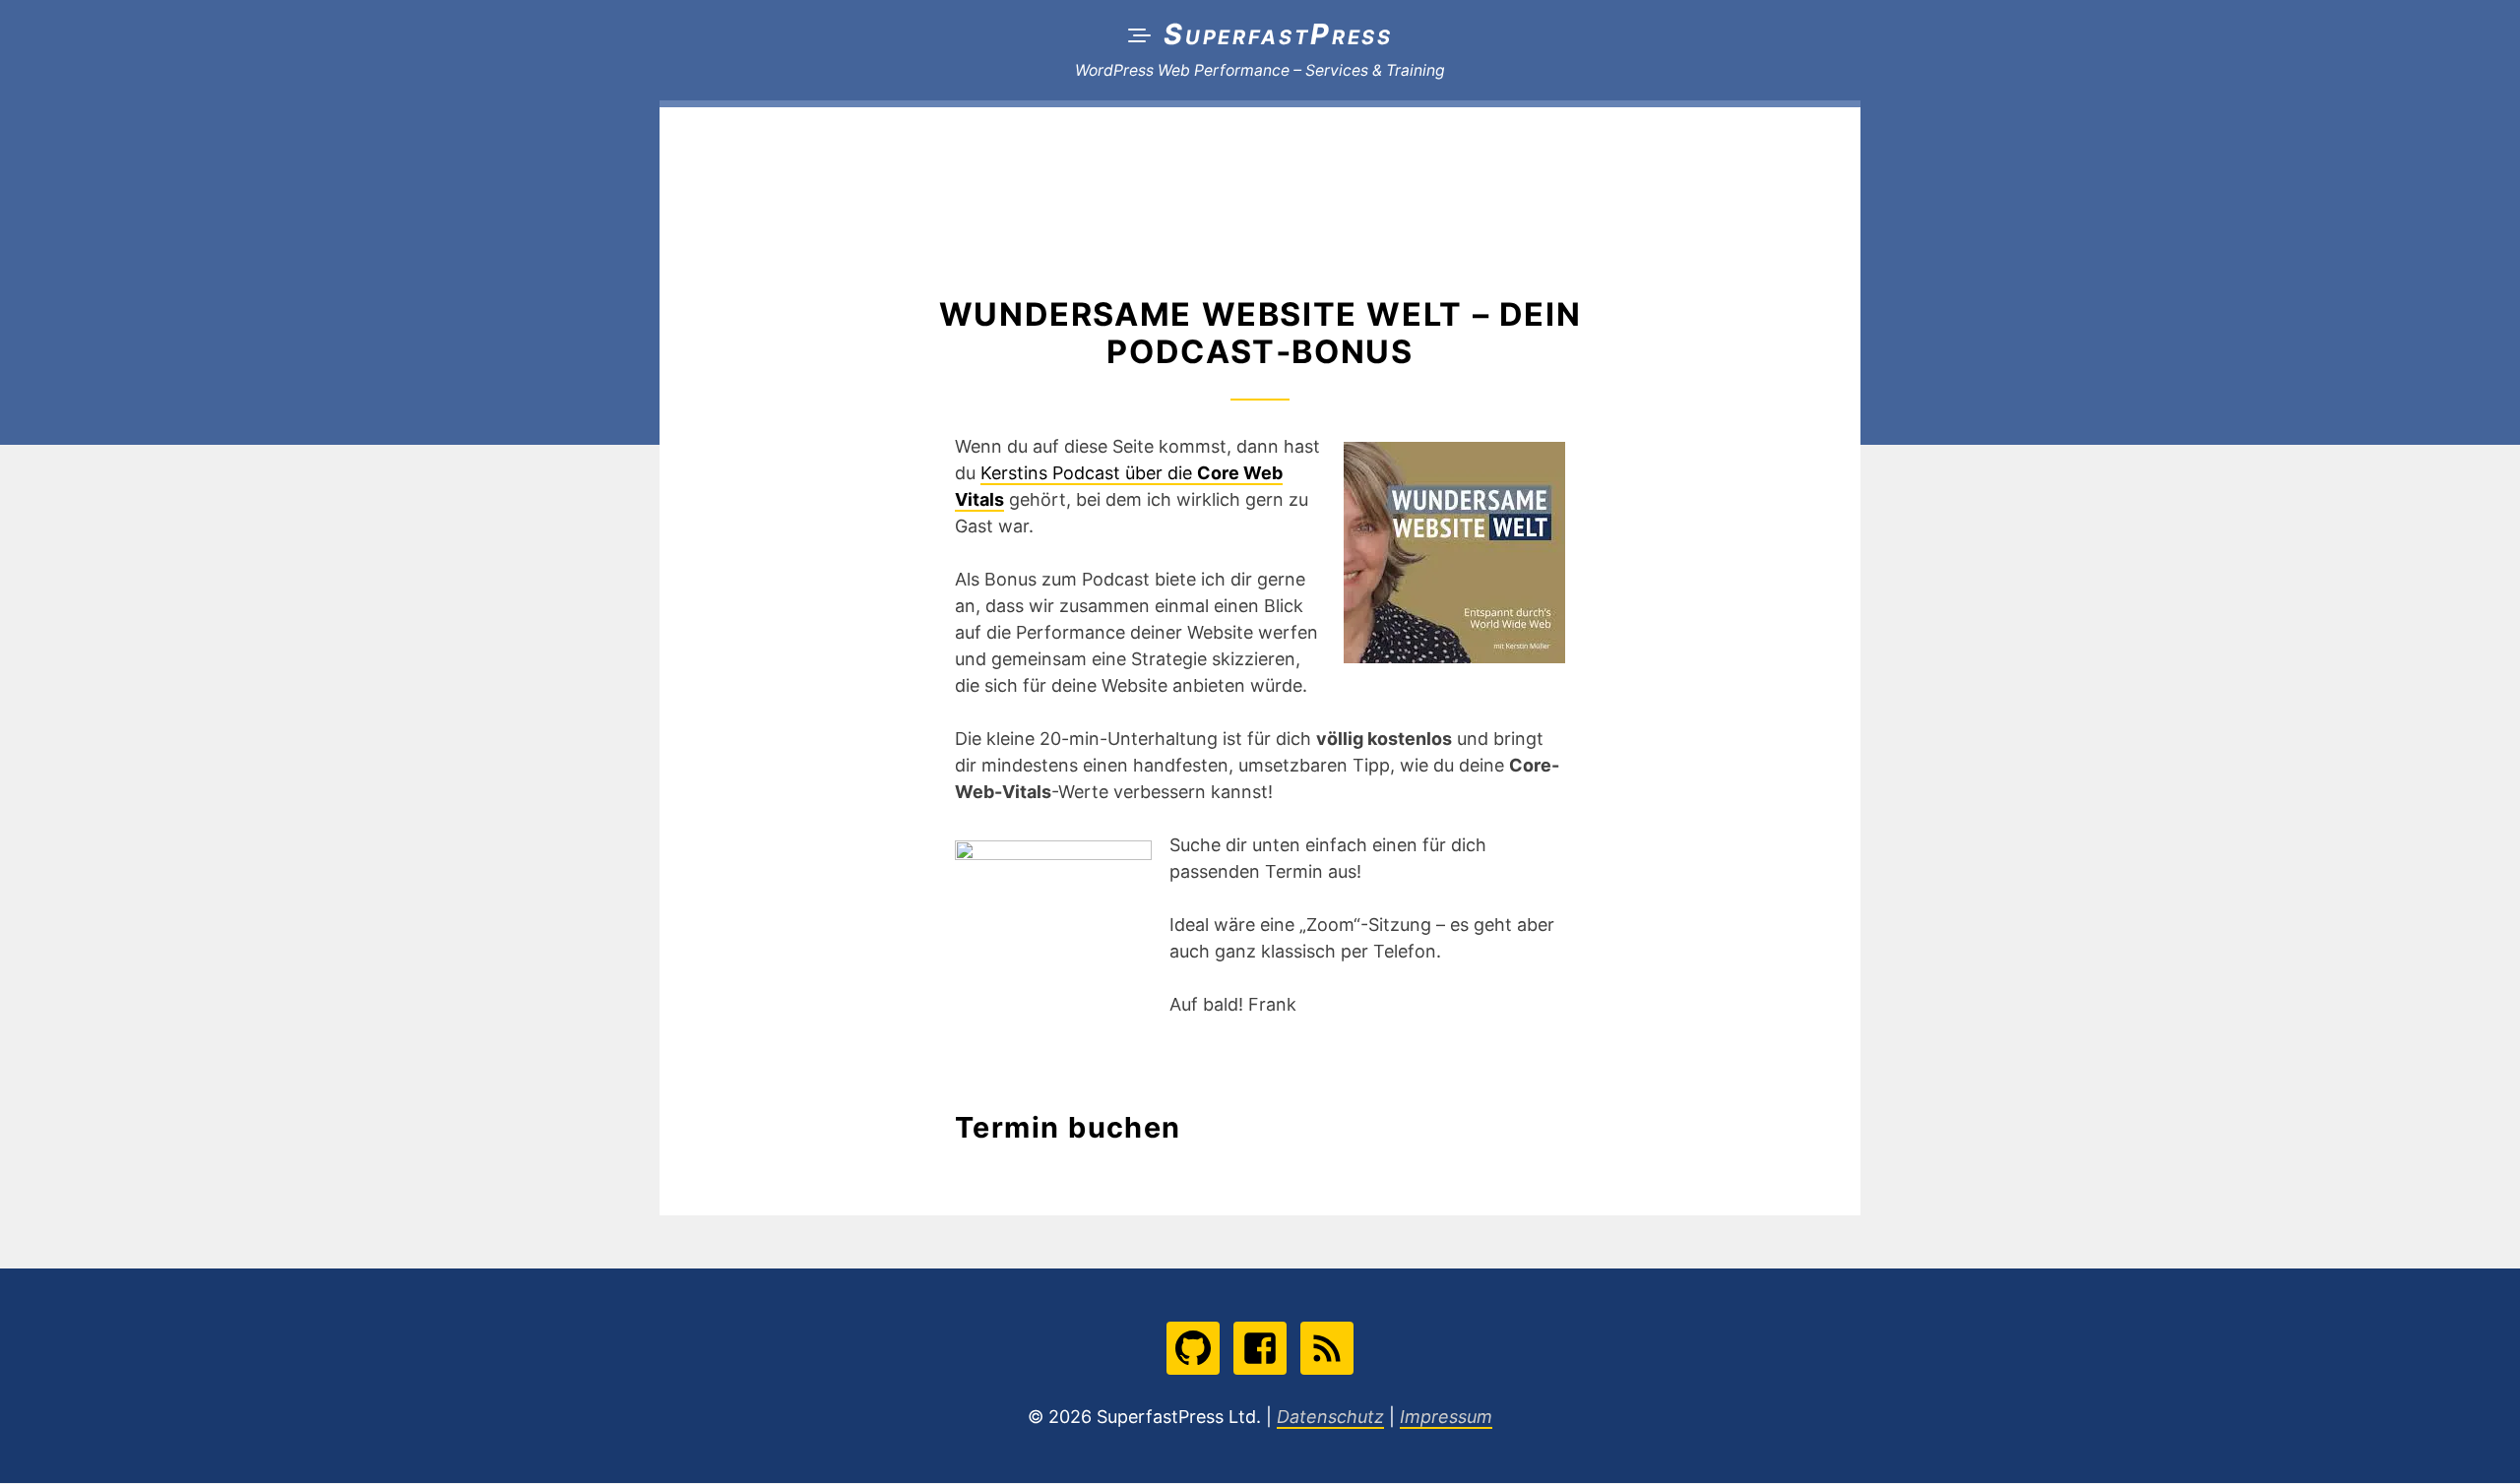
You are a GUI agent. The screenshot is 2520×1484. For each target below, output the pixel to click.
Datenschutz (1330, 1418)
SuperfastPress (1278, 34)
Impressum (1446, 1418)
